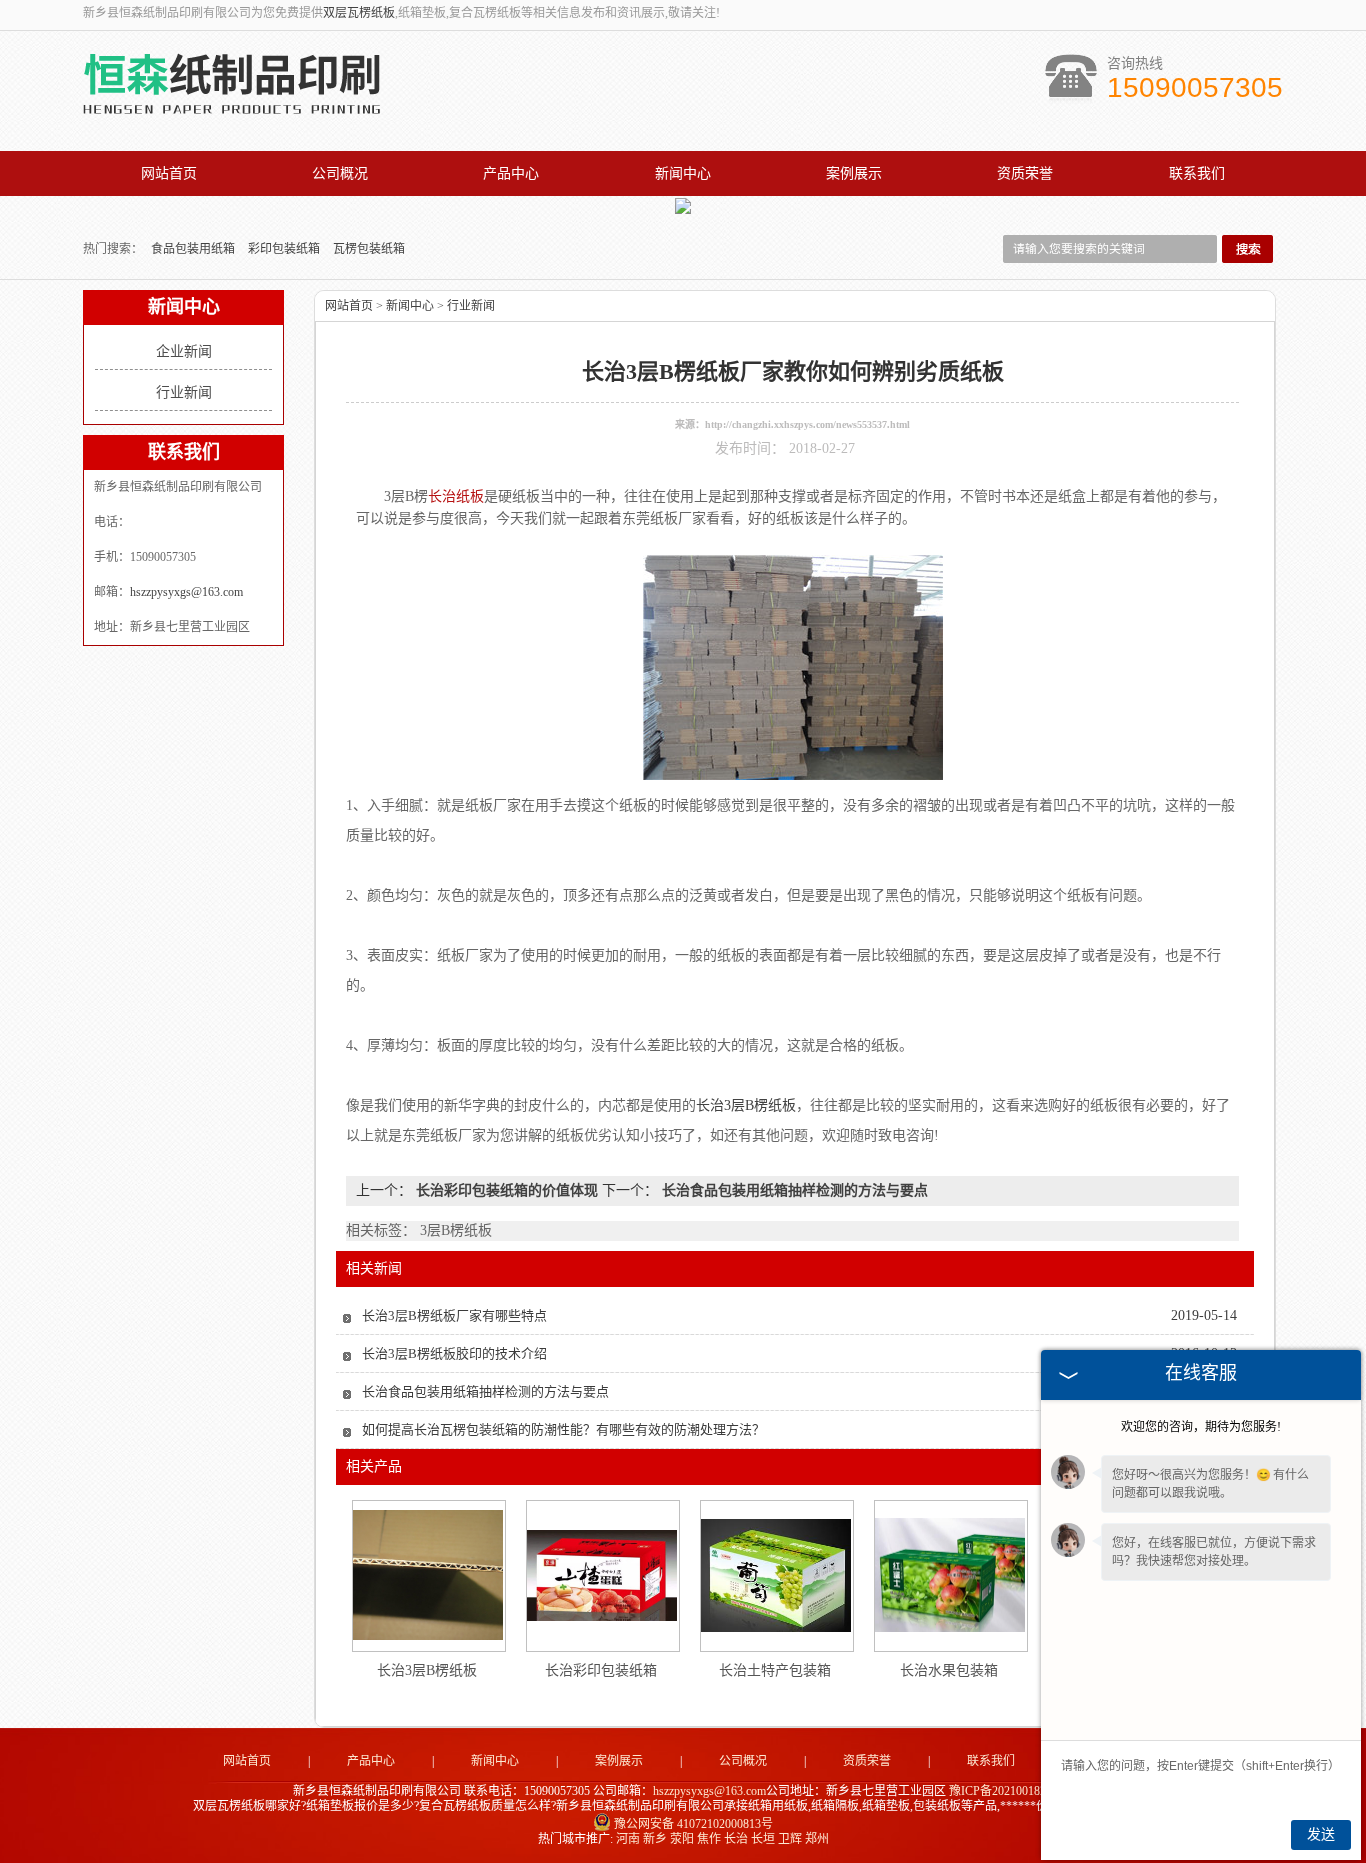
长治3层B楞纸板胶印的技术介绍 (454, 1353)
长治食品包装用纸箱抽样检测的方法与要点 (793, 1190)
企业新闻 (184, 351)
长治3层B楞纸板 (427, 1670)
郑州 (817, 1839)
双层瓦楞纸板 (359, 13)
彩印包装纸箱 (285, 249)
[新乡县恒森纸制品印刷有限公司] (232, 111)
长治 (736, 1839)
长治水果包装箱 (949, 1670)
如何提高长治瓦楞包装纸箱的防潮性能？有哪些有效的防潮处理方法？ (563, 1429)
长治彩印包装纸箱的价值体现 (507, 1190)
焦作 (709, 1839)
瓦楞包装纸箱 (369, 249)
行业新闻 (184, 392)
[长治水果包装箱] (950, 1575)
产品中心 (511, 173)
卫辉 (790, 1839)
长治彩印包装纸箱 (601, 1670)
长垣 (763, 1839)
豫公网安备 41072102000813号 (693, 1824)
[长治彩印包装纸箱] (602, 1575)
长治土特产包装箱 (775, 1670)
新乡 (655, 1839)
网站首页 (169, 173)
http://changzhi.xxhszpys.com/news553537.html (807, 424)
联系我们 (1197, 173)
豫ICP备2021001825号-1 (1011, 1791)
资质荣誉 (1025, 173)
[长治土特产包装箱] (776, 1575)
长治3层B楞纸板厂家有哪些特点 (454, 1315)
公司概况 (340, 173)
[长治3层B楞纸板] (428, 1575)
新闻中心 (683, 173)
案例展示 (854, 173)
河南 (628, 1839)
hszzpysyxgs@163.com (186, 592)
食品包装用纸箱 (194, 249)
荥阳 (682, 1839)
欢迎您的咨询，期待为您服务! (1201, 1427)
